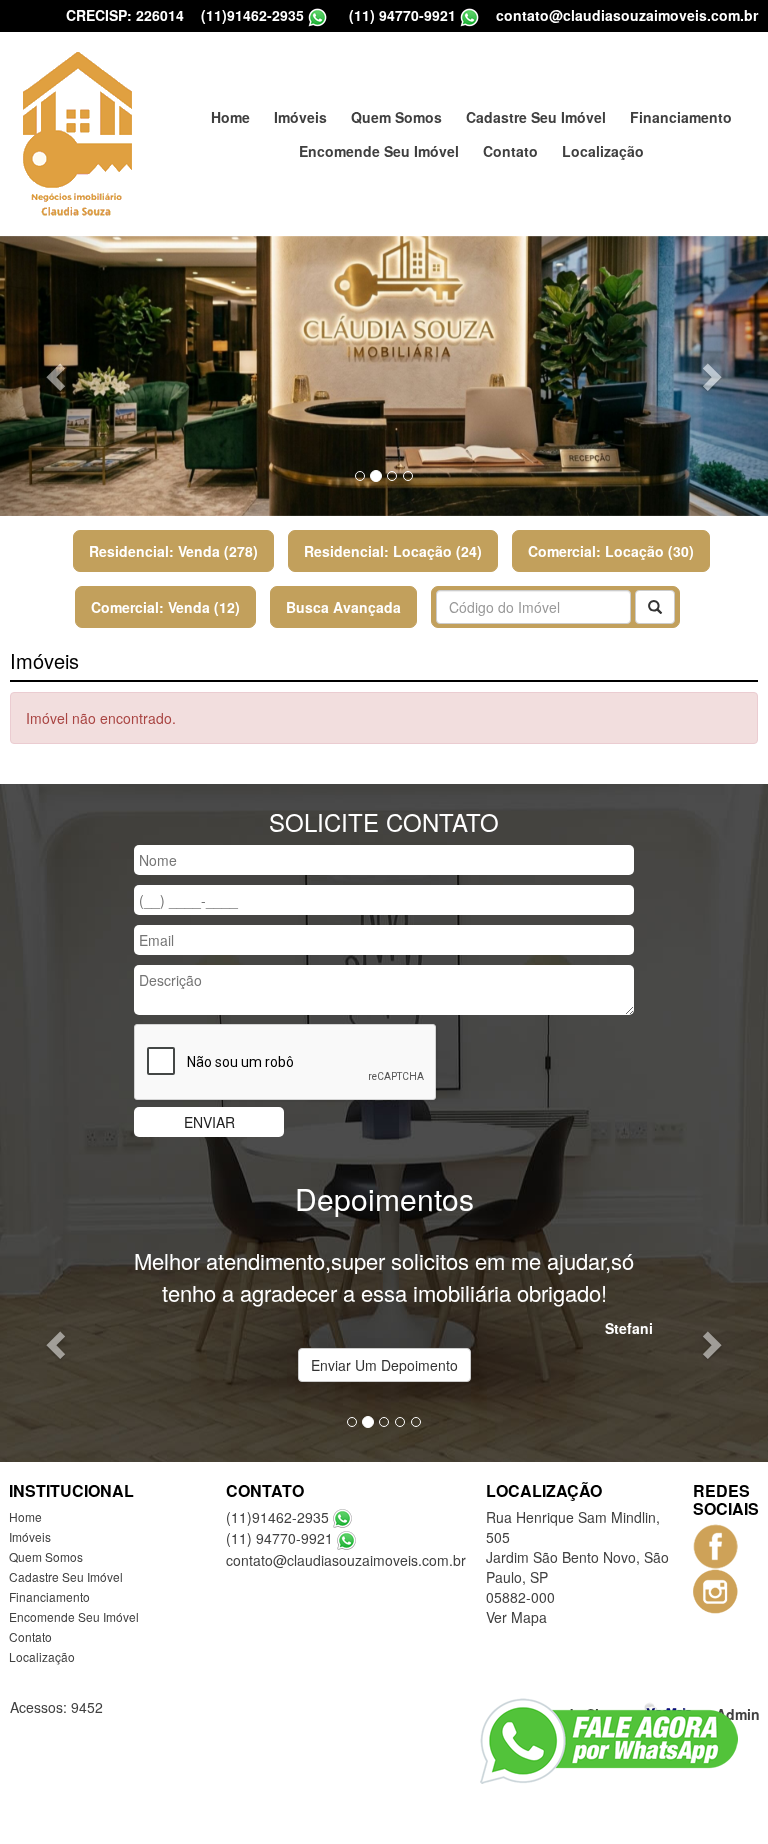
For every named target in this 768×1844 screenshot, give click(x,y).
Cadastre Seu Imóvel (536, 117)
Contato (510, 151)
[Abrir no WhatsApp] (317, 16)
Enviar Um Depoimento (384, 1365)
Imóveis (300, 117)
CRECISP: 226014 (125, 15)
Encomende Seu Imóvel (379, 151)
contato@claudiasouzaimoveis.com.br (627, 15)
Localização (603, 151)
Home (230, 117)
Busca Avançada (343, 607)
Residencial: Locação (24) (393, 551)
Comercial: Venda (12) (165, 607)
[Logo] (77, 134)
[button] (57, 376)
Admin (738, 1713)
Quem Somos (396, 117)
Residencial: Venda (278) (173, 551)
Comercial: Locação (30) (611, 551)
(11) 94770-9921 (402, 15)
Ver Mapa (516, 1617)
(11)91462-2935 (252, 15)
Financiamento (681, 117)
